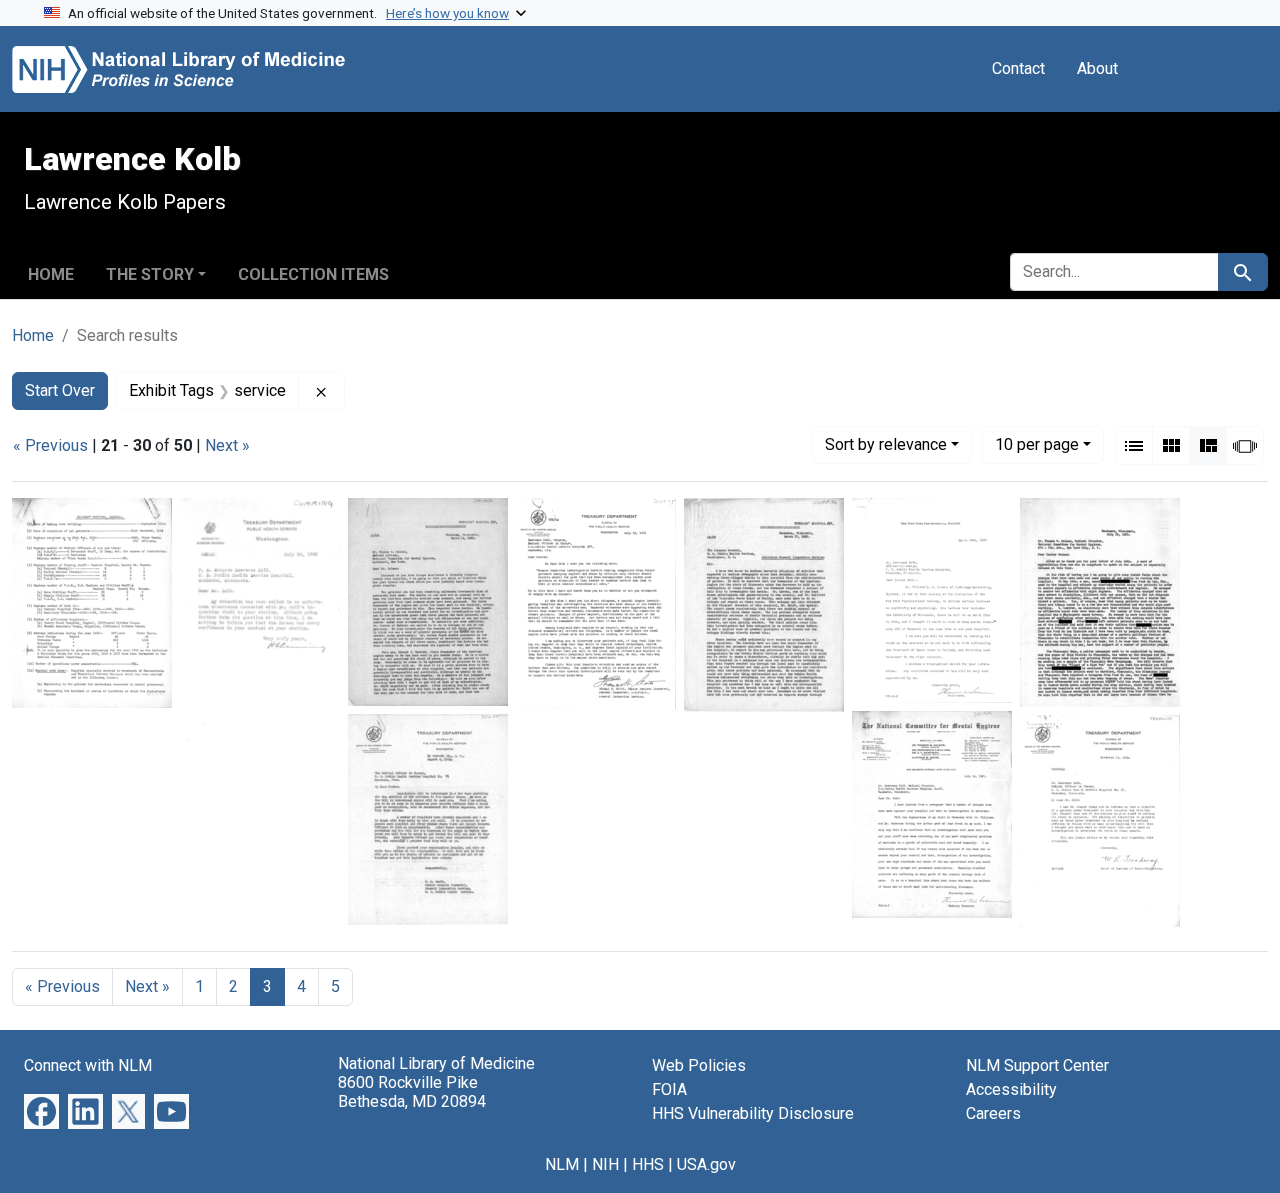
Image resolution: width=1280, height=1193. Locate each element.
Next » (227, 445)
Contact (1018, 68)
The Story (150, 274)
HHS (648, 1164)
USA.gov (706, 1164)
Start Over (60, 390)
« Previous (50, 445)
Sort (886, 444)
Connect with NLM (88, 1065)
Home (51, 274)
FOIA (669, 1089)
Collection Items (313, 274)
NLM (562, 1164)
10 (1037, 444)
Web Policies (699, 1065)
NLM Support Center (1037, 1065)
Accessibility (1011, 1089)
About (1097, 68)
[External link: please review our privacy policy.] (41, 1110)
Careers (993, 1113)
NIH (605, 1164)
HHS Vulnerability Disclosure (753, 1113)
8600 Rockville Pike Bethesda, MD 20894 (412, 1092)
